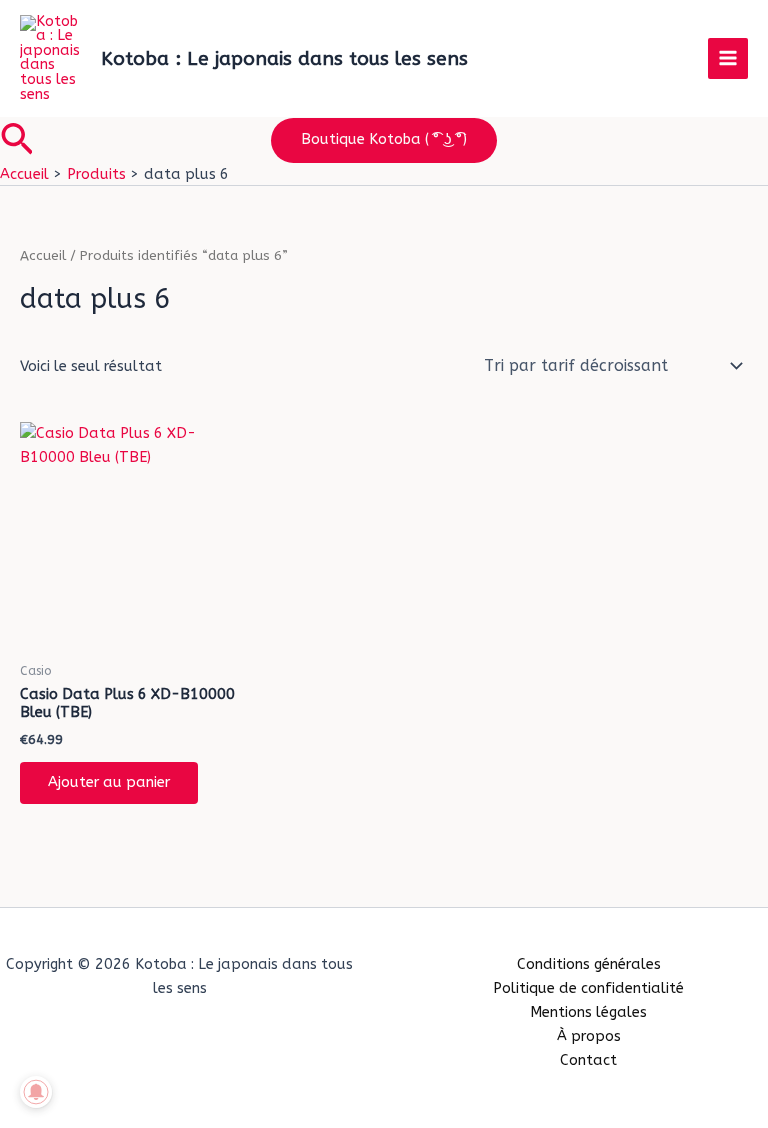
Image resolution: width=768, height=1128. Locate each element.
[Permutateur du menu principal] (728, 58)
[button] (17, 141)
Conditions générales (589, 964)
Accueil (43, 256)
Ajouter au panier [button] (109, 782)
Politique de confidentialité (588, 988)
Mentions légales (588, 1012)
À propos (589, 1036)
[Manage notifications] (36, 1092)
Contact (588, 1060)
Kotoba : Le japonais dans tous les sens (284, 58)
